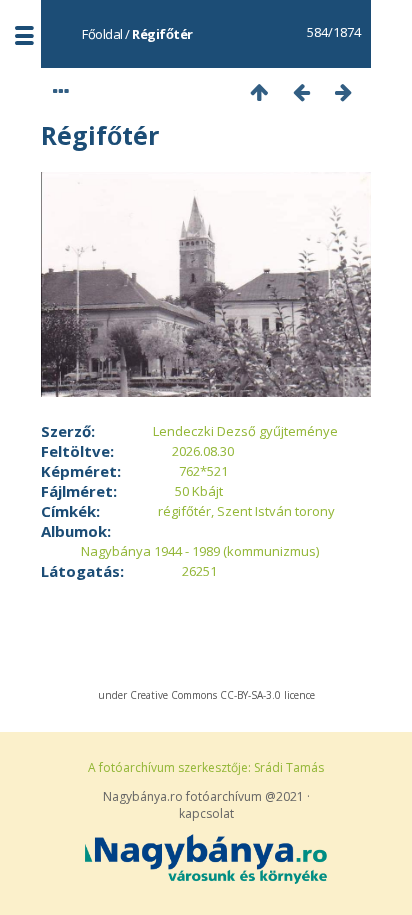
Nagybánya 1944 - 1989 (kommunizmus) (200, 551)
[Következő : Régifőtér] (344, 91)
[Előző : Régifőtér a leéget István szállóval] (302, 91)
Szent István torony (276, 511)
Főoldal (102, 34)
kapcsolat (206, 813)
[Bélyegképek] (260, 91)
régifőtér (184, 511)
